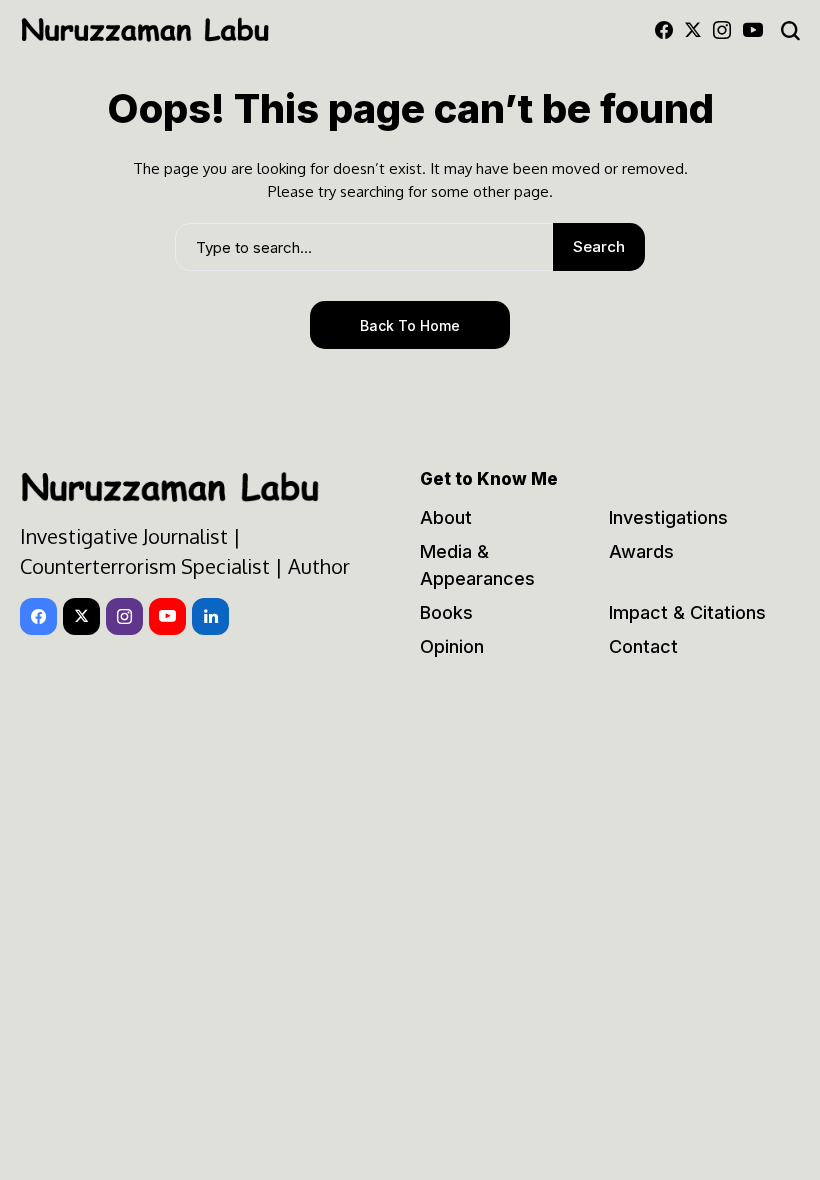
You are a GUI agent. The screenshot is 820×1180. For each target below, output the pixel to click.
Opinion (452, 646)
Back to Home (410, 325)
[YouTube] (753, 30)
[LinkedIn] (210, 616)
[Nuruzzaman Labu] (145, 30)
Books (446, 612)
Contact (643, 646)
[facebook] (664, 30)
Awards (641, 551)
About (446, 517)
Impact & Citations (687, 612)
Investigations (668, 517)
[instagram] (722, 30)
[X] (693, 30)
